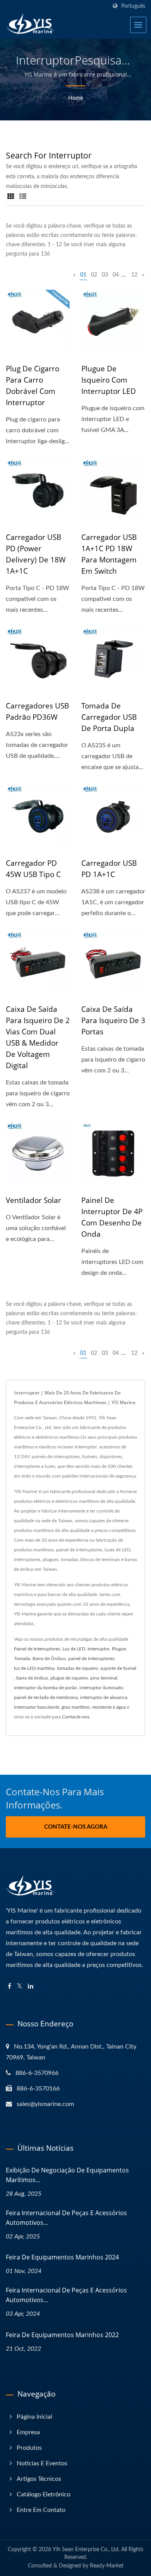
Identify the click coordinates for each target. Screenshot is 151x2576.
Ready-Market (107, 2566)
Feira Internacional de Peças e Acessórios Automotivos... (66, 2218)
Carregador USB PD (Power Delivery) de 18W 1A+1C (36, 554)
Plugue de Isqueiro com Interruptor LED (109, 380)
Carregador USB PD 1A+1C (109, 869)
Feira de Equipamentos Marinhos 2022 (62, 2335)
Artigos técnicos (39, 2479)
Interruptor (99, 1649)
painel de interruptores (91, 1659)
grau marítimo (76, 1707)
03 (105, 275)
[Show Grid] (11, 197)
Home (75, 98)
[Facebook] (9, 1987)
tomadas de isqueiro (77, 1668)
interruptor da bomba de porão (45, 1688)
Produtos (29, 2448)
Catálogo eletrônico (44, 2494)
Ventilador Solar (33, 1200)
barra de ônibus (32, 1678)
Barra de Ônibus (49, 1659)
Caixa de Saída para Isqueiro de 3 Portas (113, 1020)
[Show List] (23, 197)
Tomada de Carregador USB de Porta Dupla (109, 717)
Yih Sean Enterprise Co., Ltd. (86, 2550)
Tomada (22, 1659)
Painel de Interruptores (37, 1649)
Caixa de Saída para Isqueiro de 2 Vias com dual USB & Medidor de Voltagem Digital (38, 1037)
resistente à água (109, 1707)
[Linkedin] (31, 1987)
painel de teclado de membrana (46, 1697)
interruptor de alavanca (104, 1697)
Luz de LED (74, 1649)
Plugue (119, 1649)
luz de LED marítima (34, 1668)
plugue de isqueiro (69, 1678)
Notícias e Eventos (42, 2463)
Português (133, 6)
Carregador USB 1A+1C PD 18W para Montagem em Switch (109, 554)
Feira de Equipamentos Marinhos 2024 (62, 2257)
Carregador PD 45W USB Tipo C (33, 869)
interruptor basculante (37, 1707)
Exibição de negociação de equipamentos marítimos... (67, 2175)
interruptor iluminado (101, 1688)
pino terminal (104, 1678)
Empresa (28, 2432)
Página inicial (34, 2417)
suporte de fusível (118, 1668)
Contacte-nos (76, 1717)
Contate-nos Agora (76, 1827)
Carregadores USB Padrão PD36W (37, 711)
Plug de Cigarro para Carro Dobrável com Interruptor (33, 386)
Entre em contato (41, 2510)
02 (94, 275)
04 (116, 275)
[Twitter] (20, 1987)
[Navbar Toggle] (138, 25)
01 (83, 275)
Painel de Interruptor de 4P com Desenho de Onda (112, 1217)
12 (134, 275)
